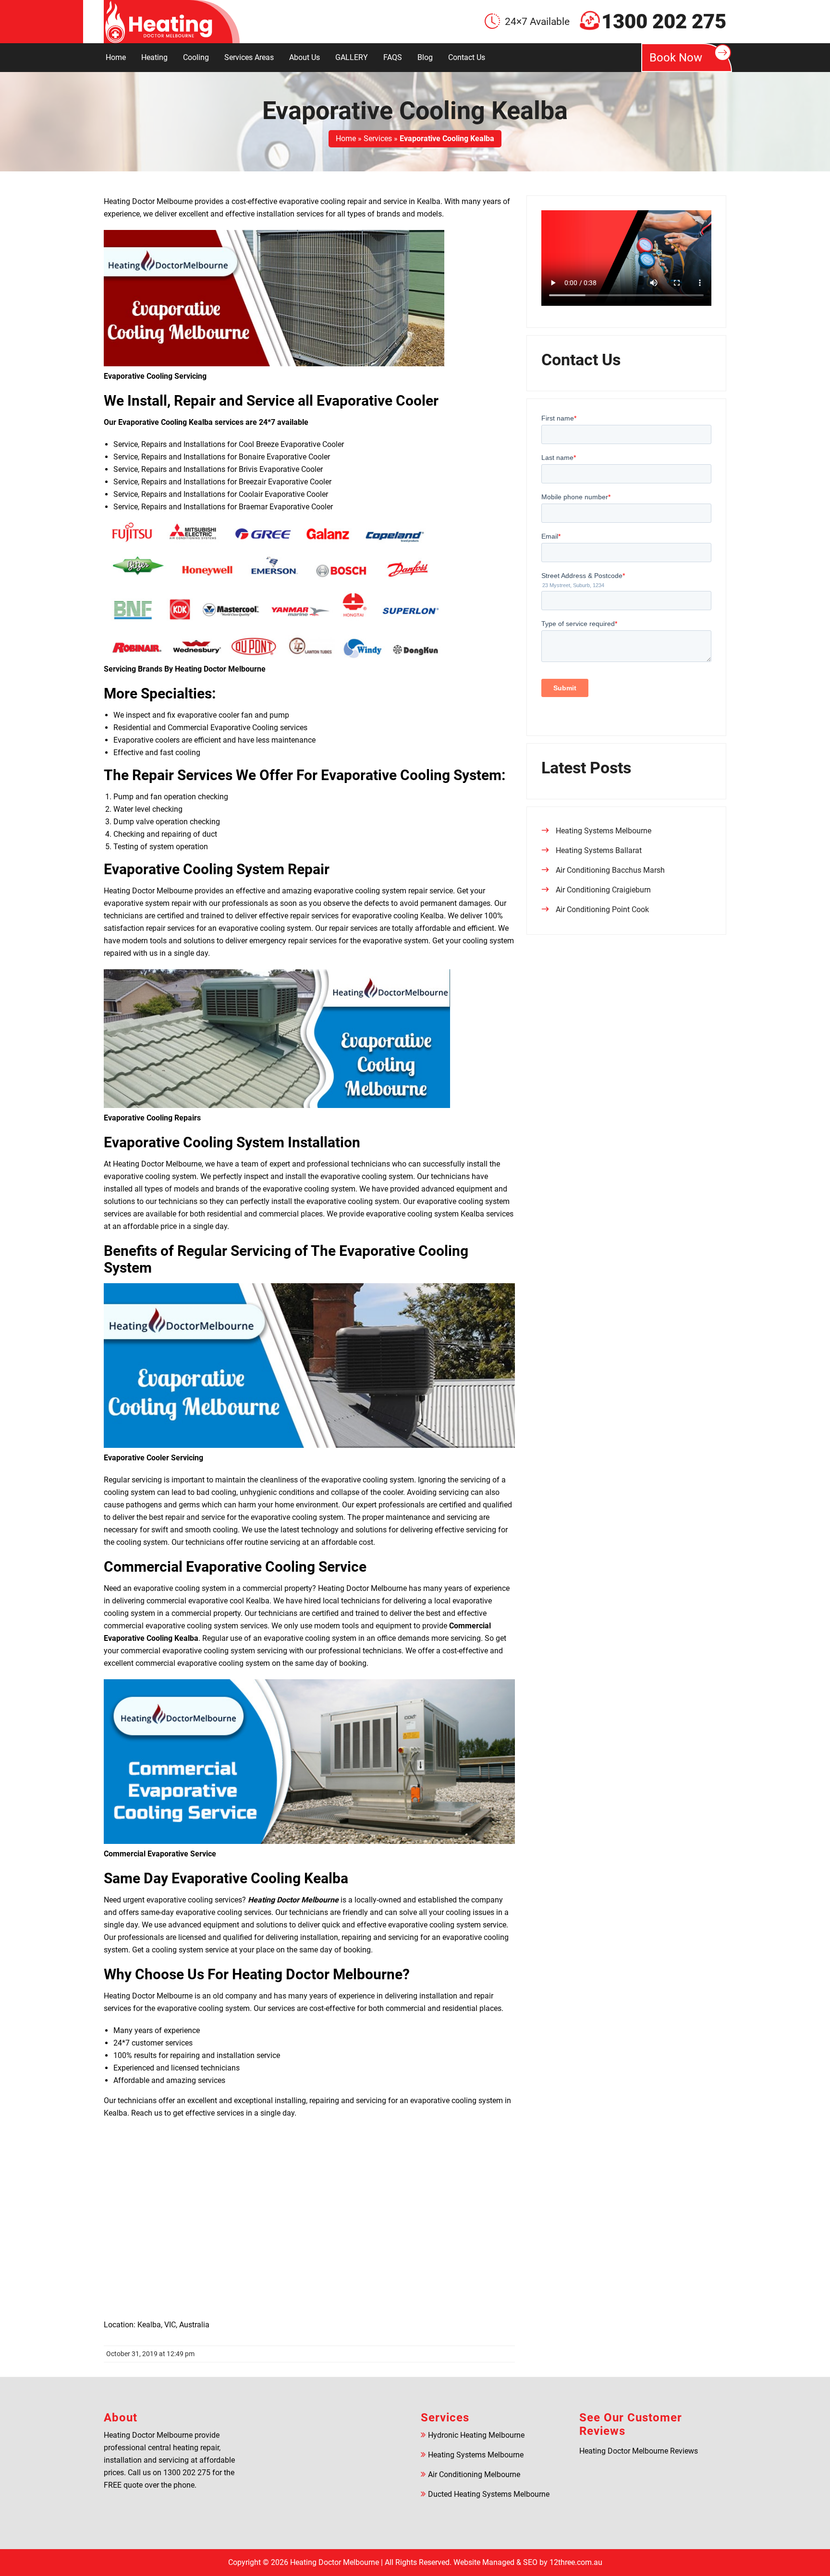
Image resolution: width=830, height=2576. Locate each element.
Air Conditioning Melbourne (474, 2474)
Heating (154, 57)
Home (116, 57)
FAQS (393, 57)
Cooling (196, 57)
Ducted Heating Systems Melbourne (489, 2494)
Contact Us (467, 57)
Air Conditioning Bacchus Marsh (610, 870)
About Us (305, 57)
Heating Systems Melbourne (604, 831)
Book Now (676, 58)
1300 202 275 (664, 22)
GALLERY (352, 57)
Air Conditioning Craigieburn (603, 890)
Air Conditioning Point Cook (602, 909)
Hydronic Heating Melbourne (476, 2435)
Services (378, 138)
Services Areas (249, 57)
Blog (425, 57)
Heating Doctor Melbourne (335, 2562)
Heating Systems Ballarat (599, 850)
